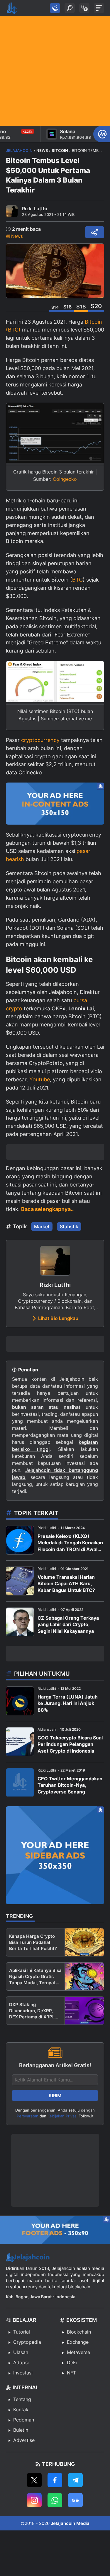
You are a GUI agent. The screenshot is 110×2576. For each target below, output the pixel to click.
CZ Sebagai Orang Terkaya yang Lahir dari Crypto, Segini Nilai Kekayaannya (68, 1624)
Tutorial (22, 2332)
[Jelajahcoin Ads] (55, 804)
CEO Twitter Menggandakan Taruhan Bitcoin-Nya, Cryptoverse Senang (70, 1785)
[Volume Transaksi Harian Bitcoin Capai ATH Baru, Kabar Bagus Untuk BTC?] (20, 1581)
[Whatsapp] (55, 2500)
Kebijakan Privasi (62, 2116)
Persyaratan (28, 2116)
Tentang (22, 2399)
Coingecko (65, 479)
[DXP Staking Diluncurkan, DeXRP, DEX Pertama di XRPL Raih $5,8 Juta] (84, 2011)
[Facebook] (55, 2480)
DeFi (72, 2362)
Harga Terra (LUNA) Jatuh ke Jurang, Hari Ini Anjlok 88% (68, 1703)
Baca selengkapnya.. (47, 1209)
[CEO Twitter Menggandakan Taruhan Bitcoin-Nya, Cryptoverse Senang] (20, 1783)
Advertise (24, 2440)
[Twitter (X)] (34, 2480)
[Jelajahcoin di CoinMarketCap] (102, 134)
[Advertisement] (55, 71)
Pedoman (24, 2420)
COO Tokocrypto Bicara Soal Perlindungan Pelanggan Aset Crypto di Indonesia (70, 1744)
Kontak (21, 2410)
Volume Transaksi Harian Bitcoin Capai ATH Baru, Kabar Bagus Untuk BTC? (66, 1584)
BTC (77, 580)
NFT (71, 2373)
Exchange (78, 2342)
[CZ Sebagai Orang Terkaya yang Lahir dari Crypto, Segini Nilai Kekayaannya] (20, 1622)
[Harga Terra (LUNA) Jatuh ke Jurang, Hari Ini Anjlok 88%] (20, 1701)
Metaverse (78, 2352)
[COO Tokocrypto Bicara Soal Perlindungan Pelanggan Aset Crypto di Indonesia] (20, 1742)
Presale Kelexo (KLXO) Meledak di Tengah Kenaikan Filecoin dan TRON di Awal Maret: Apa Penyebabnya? (70, 1543)
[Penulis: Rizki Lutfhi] (12, 211)
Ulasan (21, 2352)
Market (42, 1227)
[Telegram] (75, 2480)
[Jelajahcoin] (12, 8)
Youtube (40, 1079)
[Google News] (75, 2500)
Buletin (21, 2430)
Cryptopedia (27, 2342)
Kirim (55, 2096)
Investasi (23, 2373)
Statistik (69, 1227)
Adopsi (21, 2362)
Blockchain (79, 2332)
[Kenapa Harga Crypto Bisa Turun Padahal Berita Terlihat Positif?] (84, 1942)
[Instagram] (34, 2500)
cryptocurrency (40, 740)
